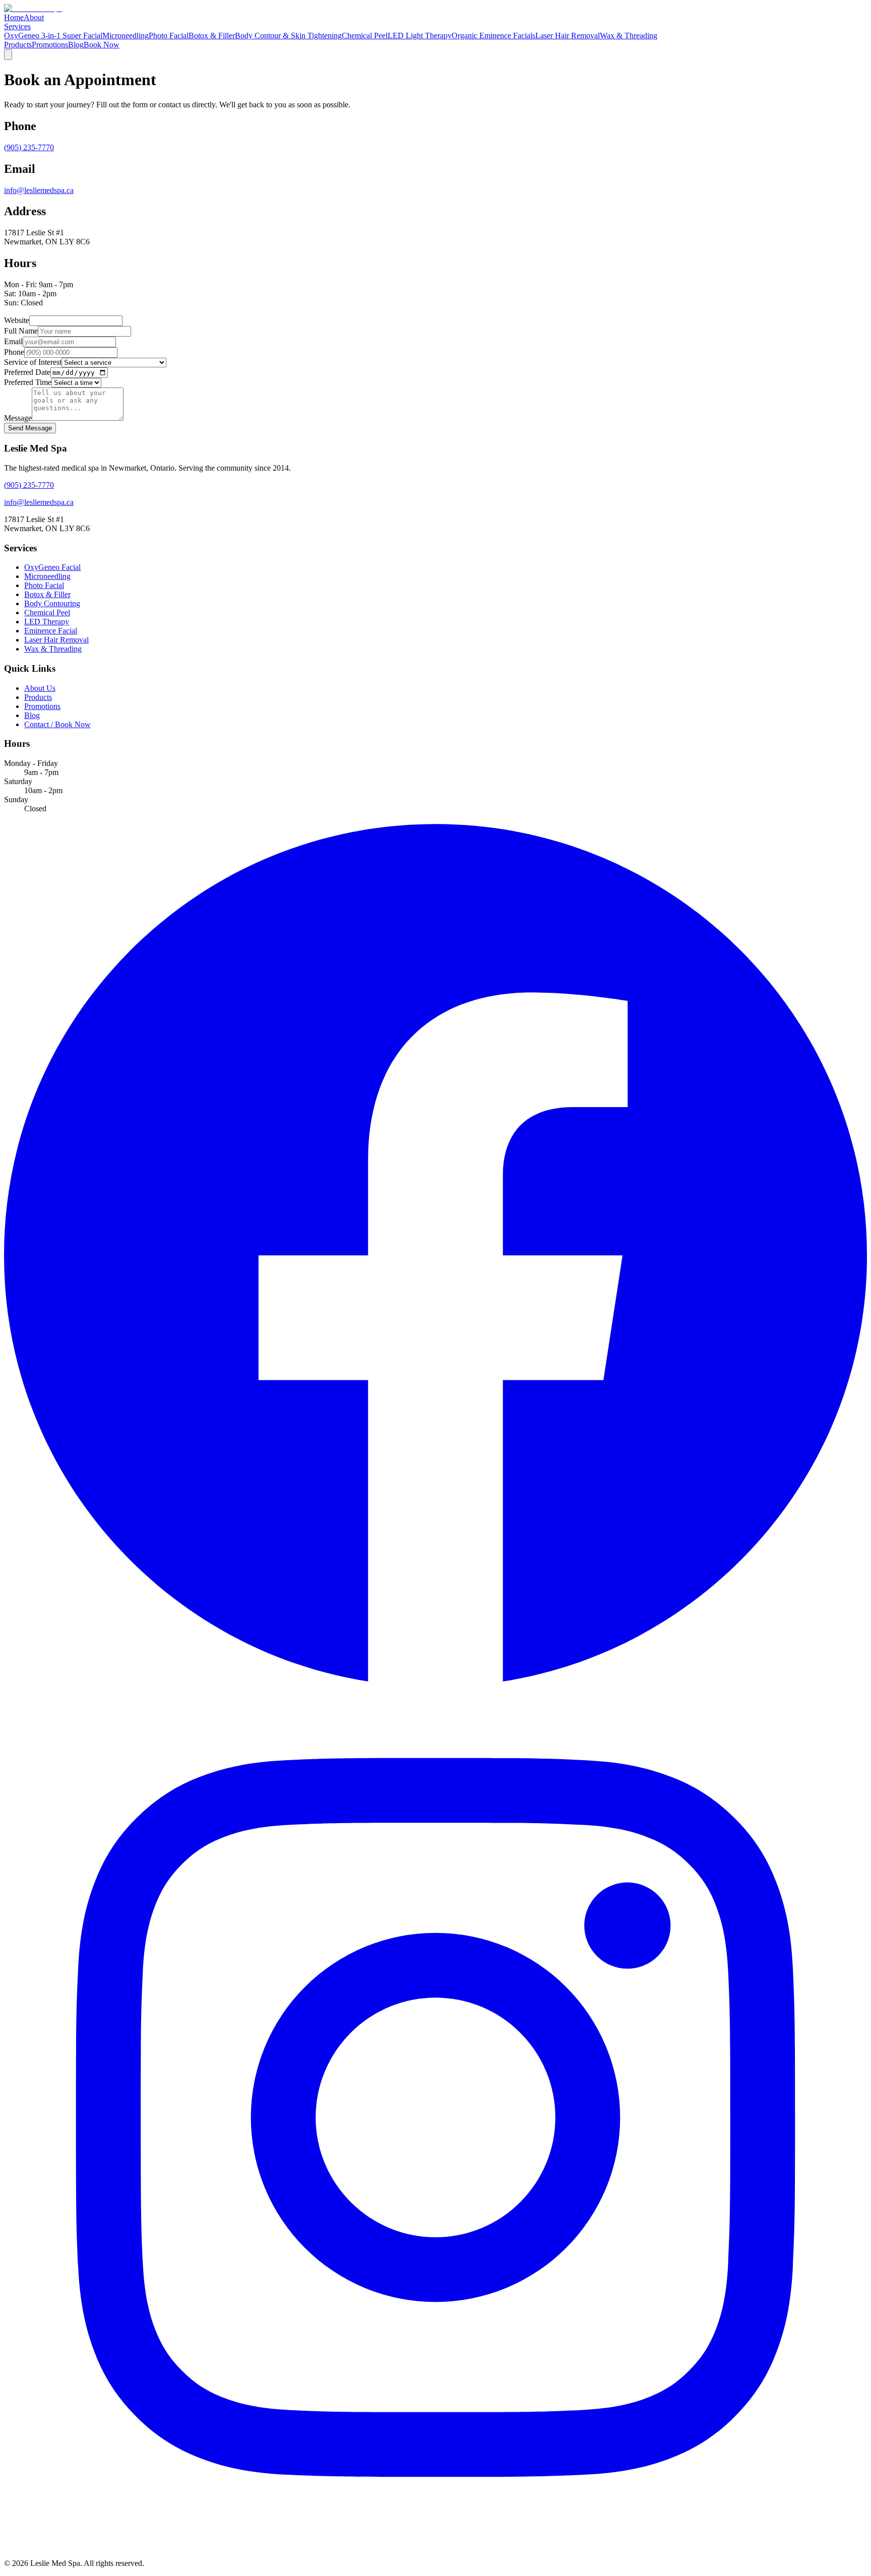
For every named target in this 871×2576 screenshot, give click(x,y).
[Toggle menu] (8, 55)
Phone (14, 352)
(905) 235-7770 (29, 147)
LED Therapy (47, 622)
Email (13, 341)
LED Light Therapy (420, 36)
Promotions (50, 45)
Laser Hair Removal (568, 36)
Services (17, 26)
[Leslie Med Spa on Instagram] (435, 2546)
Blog (76, 45)
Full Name (21, 331)
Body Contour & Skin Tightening (288, 36)
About (34, 17)
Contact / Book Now (57, 724)
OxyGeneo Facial (52, 567)
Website (17, 320)
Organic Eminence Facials (493, 36)
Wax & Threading (629, 36)
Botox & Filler (212, 36)
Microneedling (126, 36)
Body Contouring (52, 603)
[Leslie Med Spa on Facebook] (435, 1681)
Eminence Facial (51, 631)
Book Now (102, 45)
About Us (40, 688)
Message (18, 418)
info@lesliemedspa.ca (39, 190)
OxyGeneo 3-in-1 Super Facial (53, 36)
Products (18, 45)
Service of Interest (33, 362)
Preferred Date (27, 372)
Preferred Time (28, 382)
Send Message (30, 428)
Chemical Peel (365, 36)
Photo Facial (169, 36)
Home (14, 17)
